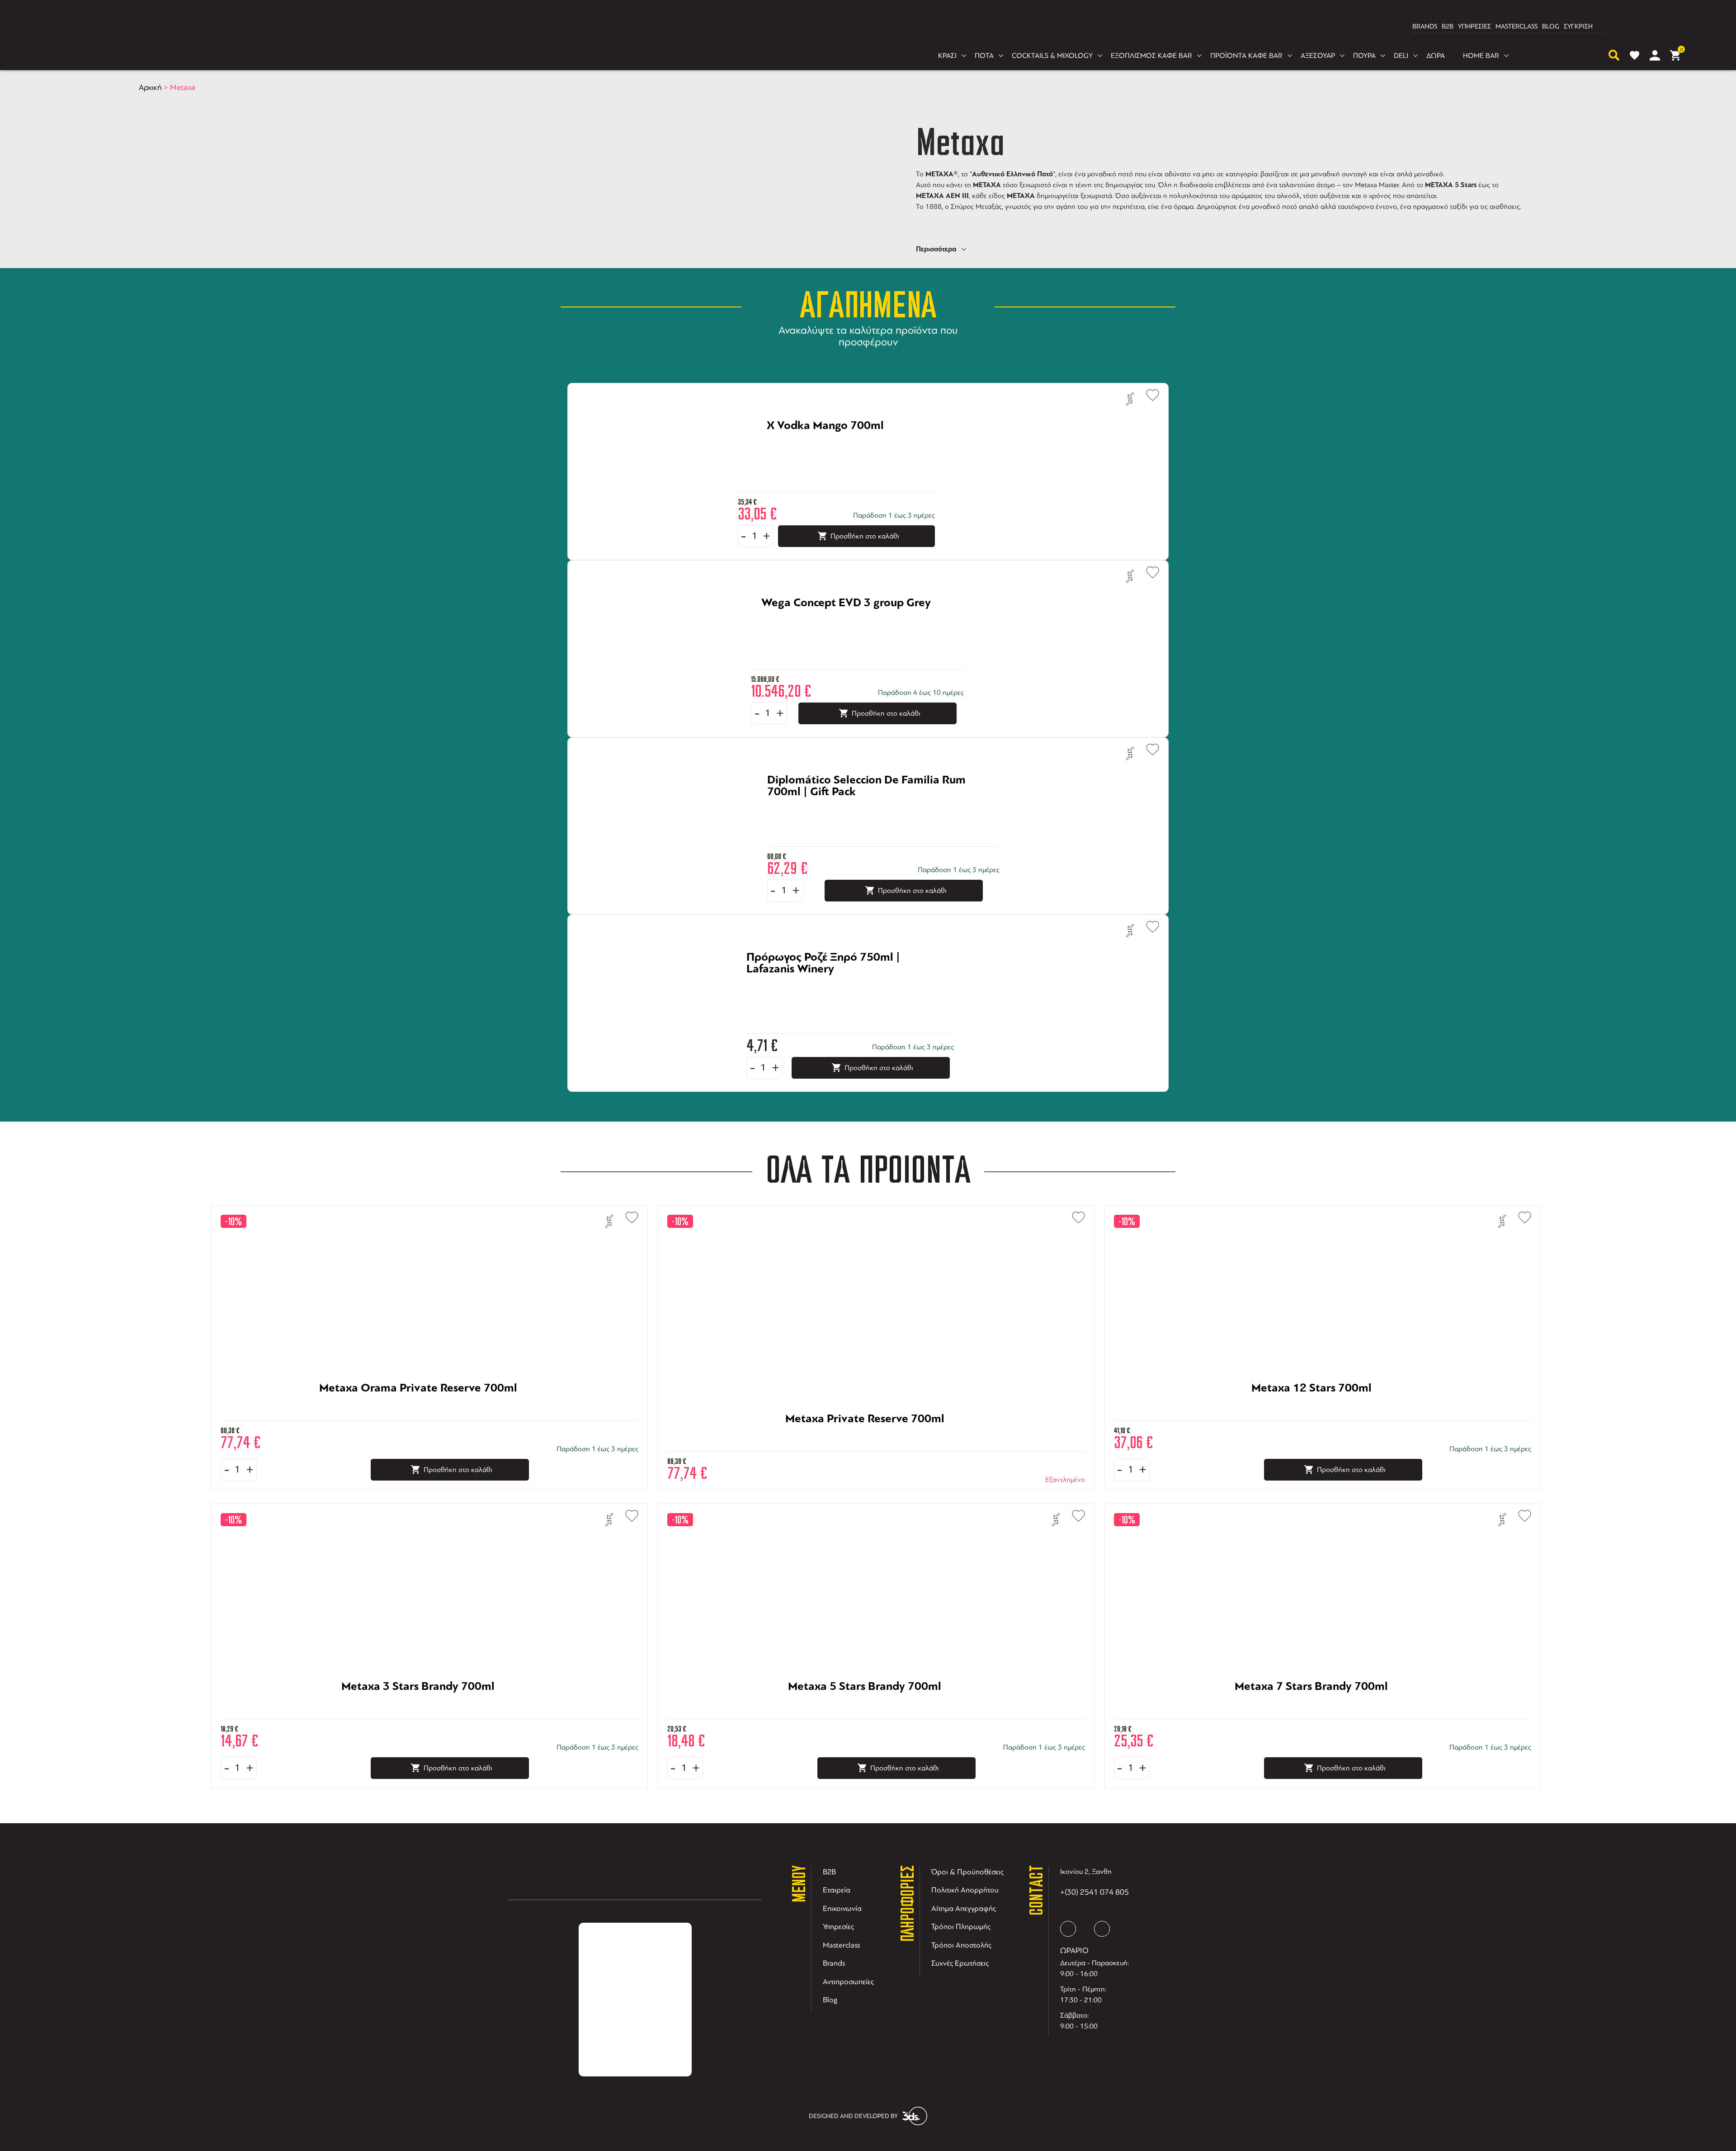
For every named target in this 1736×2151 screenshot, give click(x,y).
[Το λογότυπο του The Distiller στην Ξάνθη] (863, 27)
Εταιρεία (837, 1890)
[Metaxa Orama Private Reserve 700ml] (418, 1415)
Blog (830, 2000)
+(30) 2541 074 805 (1094, 1892)
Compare (1130, 399)
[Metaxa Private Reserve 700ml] (865, 1446)
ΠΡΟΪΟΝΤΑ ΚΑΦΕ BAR (1246, 56)
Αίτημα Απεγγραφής (964, 1908)
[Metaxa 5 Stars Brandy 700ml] (865, 1713)
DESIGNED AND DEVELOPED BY (853, 2116)
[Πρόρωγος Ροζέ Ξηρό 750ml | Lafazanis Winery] (839, 984)
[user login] (1655, 55)
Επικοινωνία (842, 1908)
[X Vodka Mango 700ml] (825, 453)
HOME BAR (1481, 56)
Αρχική (150, 87)
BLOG (1551, 26)
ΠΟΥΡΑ (1364, 56)
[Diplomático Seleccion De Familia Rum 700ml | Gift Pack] (872, 807)
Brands (834, 1963)
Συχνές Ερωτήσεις (960, 1963)
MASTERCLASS (1517, 26)
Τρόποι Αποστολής (961, 1945)
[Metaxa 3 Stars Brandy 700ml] (418, 1713)
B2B (1448, 26)
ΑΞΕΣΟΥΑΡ (1318, 56)
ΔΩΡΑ (1436, 56)
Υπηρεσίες (838, 1927)
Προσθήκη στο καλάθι (865, 536)
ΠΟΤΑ (984, 56)
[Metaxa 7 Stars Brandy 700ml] (1311, 1713)
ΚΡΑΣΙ (947, 56)
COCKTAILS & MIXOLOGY (1052, 56)
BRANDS (1425, 26)
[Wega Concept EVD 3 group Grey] (846, 630)
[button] (1148, 394)
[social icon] (1068, 1929)
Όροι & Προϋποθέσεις (967, 1872)
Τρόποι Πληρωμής (961, 1927)
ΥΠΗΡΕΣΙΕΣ (1474, 26)
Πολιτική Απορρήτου (965, 1890)
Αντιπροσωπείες (848, 1982)
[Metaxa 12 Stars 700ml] (1311, 1415)
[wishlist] (1635, 55)
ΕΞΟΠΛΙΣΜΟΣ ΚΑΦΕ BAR (1151, 56)
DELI (1401, 56)
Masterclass (841, 1945)
